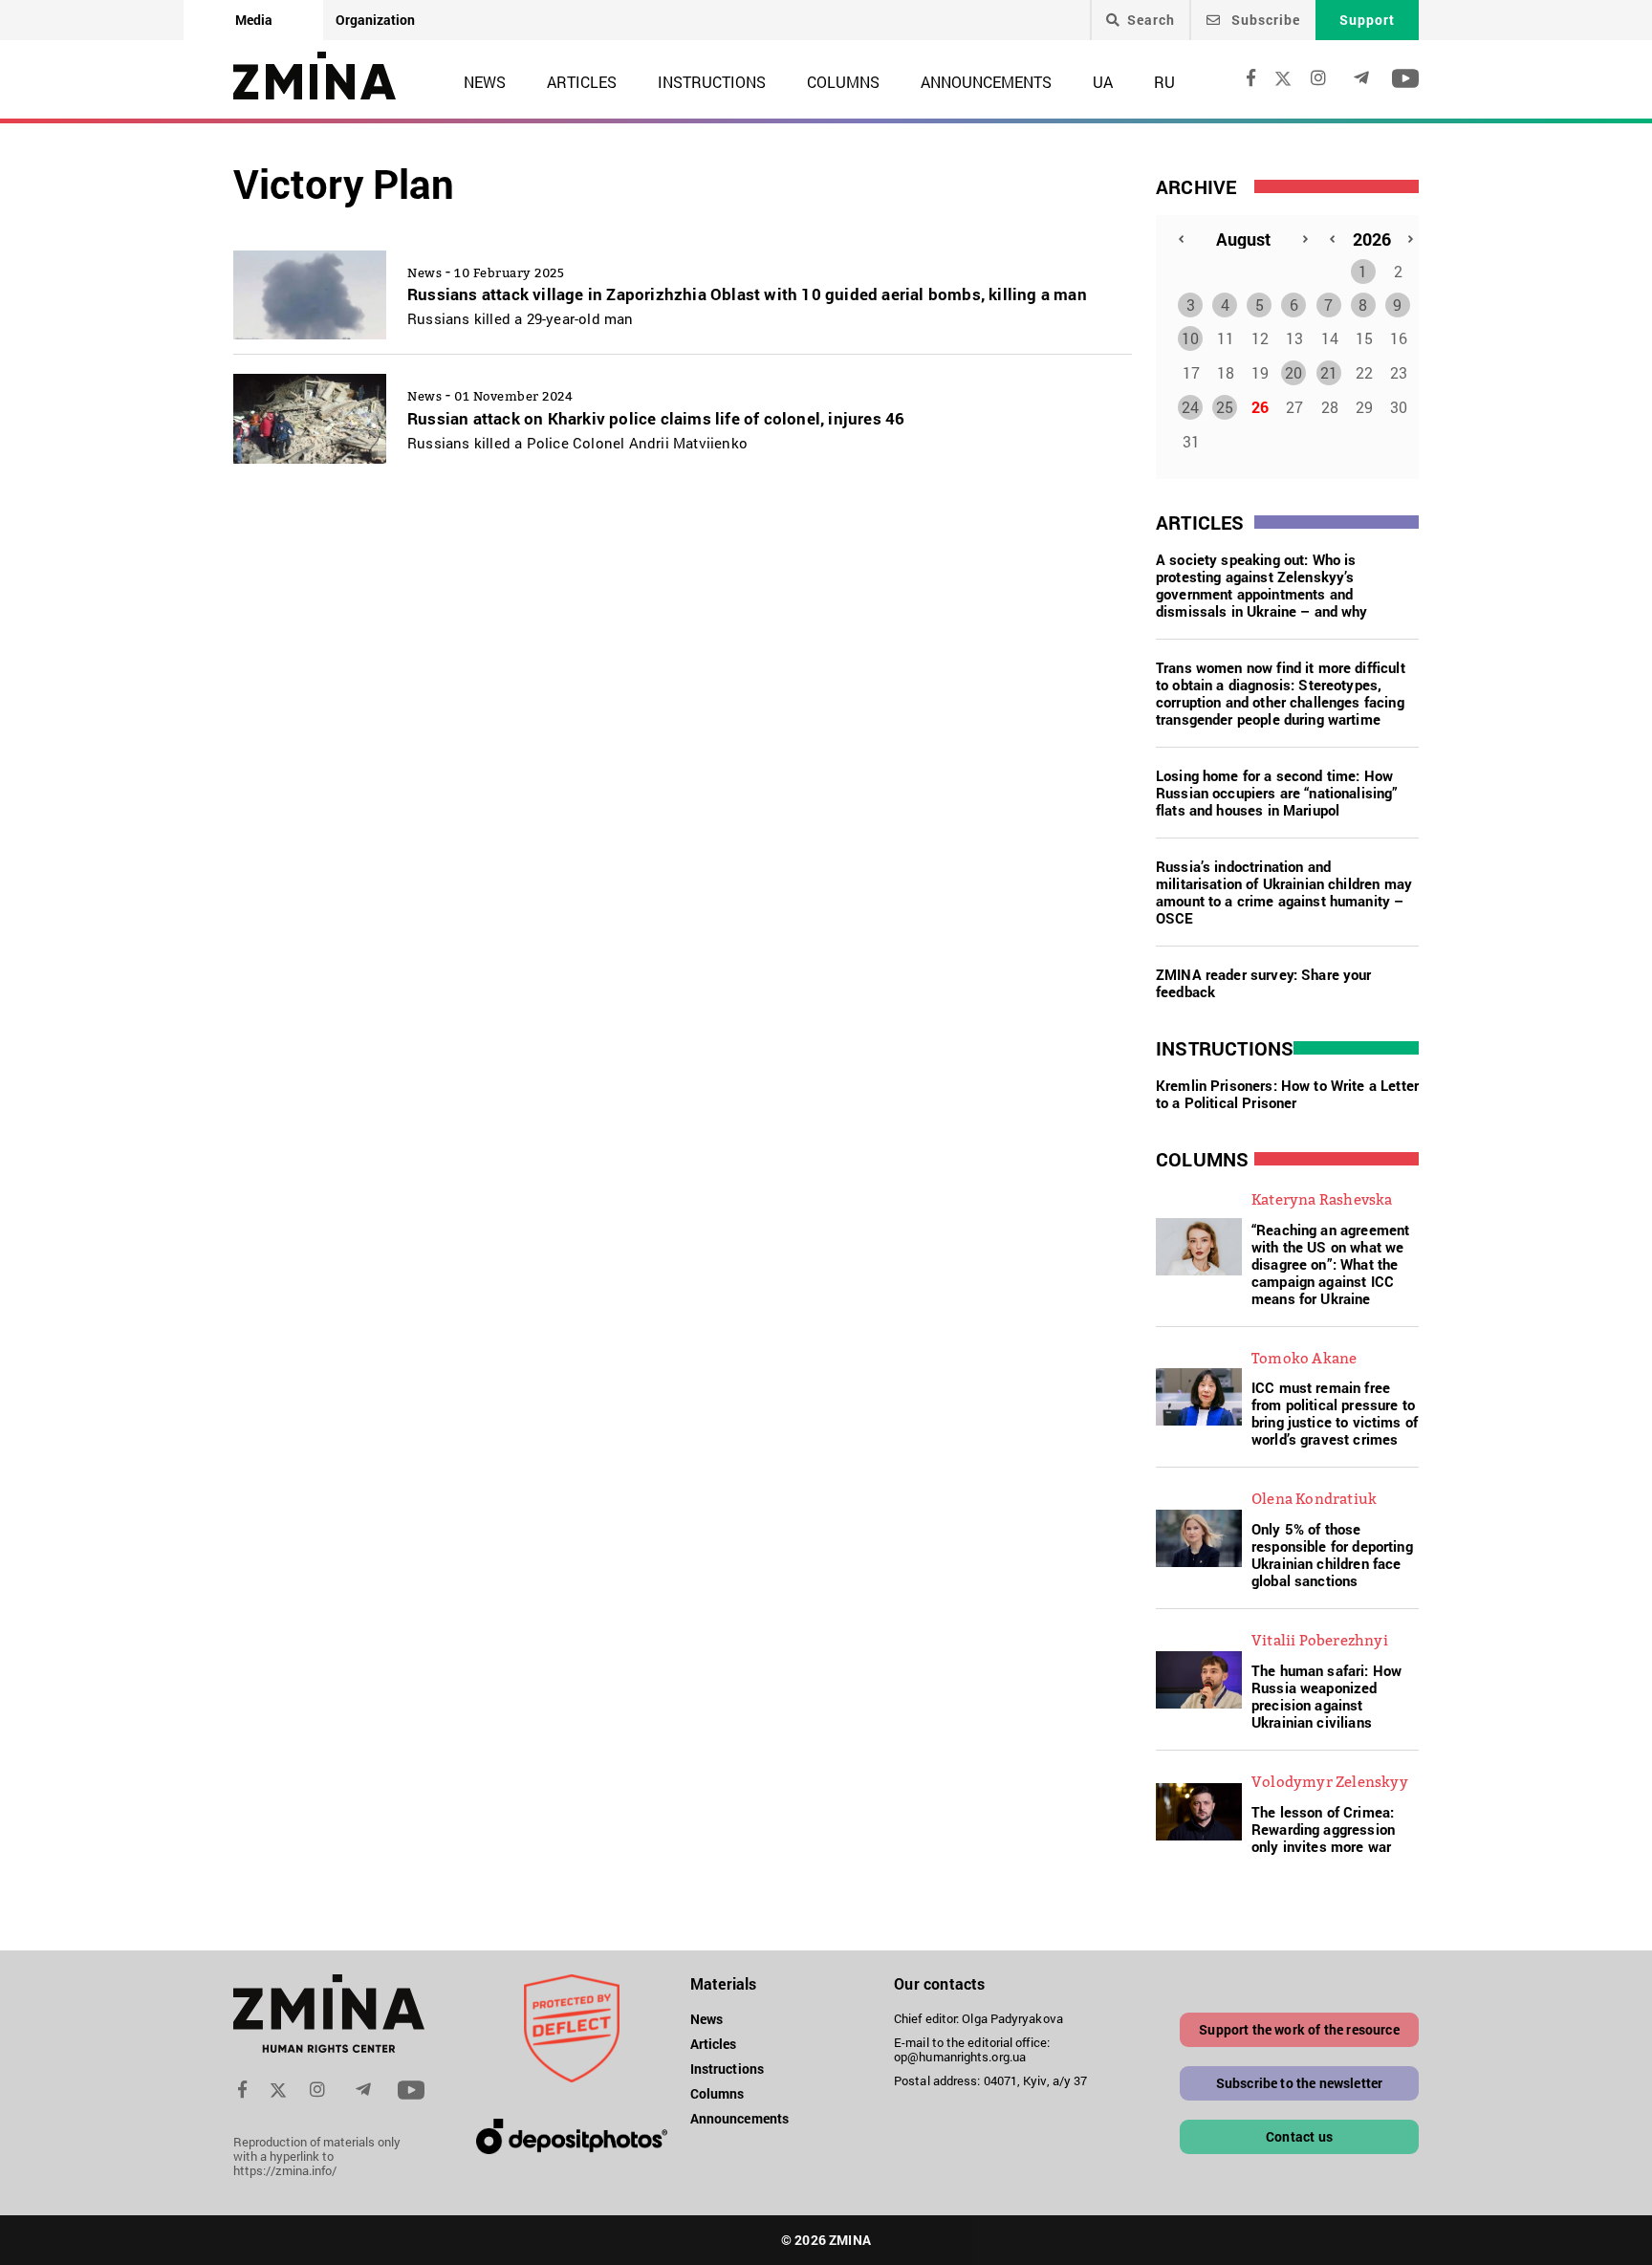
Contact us (1299, 2136)
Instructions (712, 82)
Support (1367, 20)
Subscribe (1264, 20)
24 (1190, 407)
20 (1293, 372)
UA (1103, 82)
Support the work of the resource (1299, 2029)
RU (1164, 82)
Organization (375, 20)
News (485, 82)
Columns (843, 82)
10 (1190, 338)
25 (1225, 407)
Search (1151, 20)
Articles (582, 82)
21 (1329, 372)
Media (254, 20)
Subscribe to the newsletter (1300, 2083)
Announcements (986, 82)
